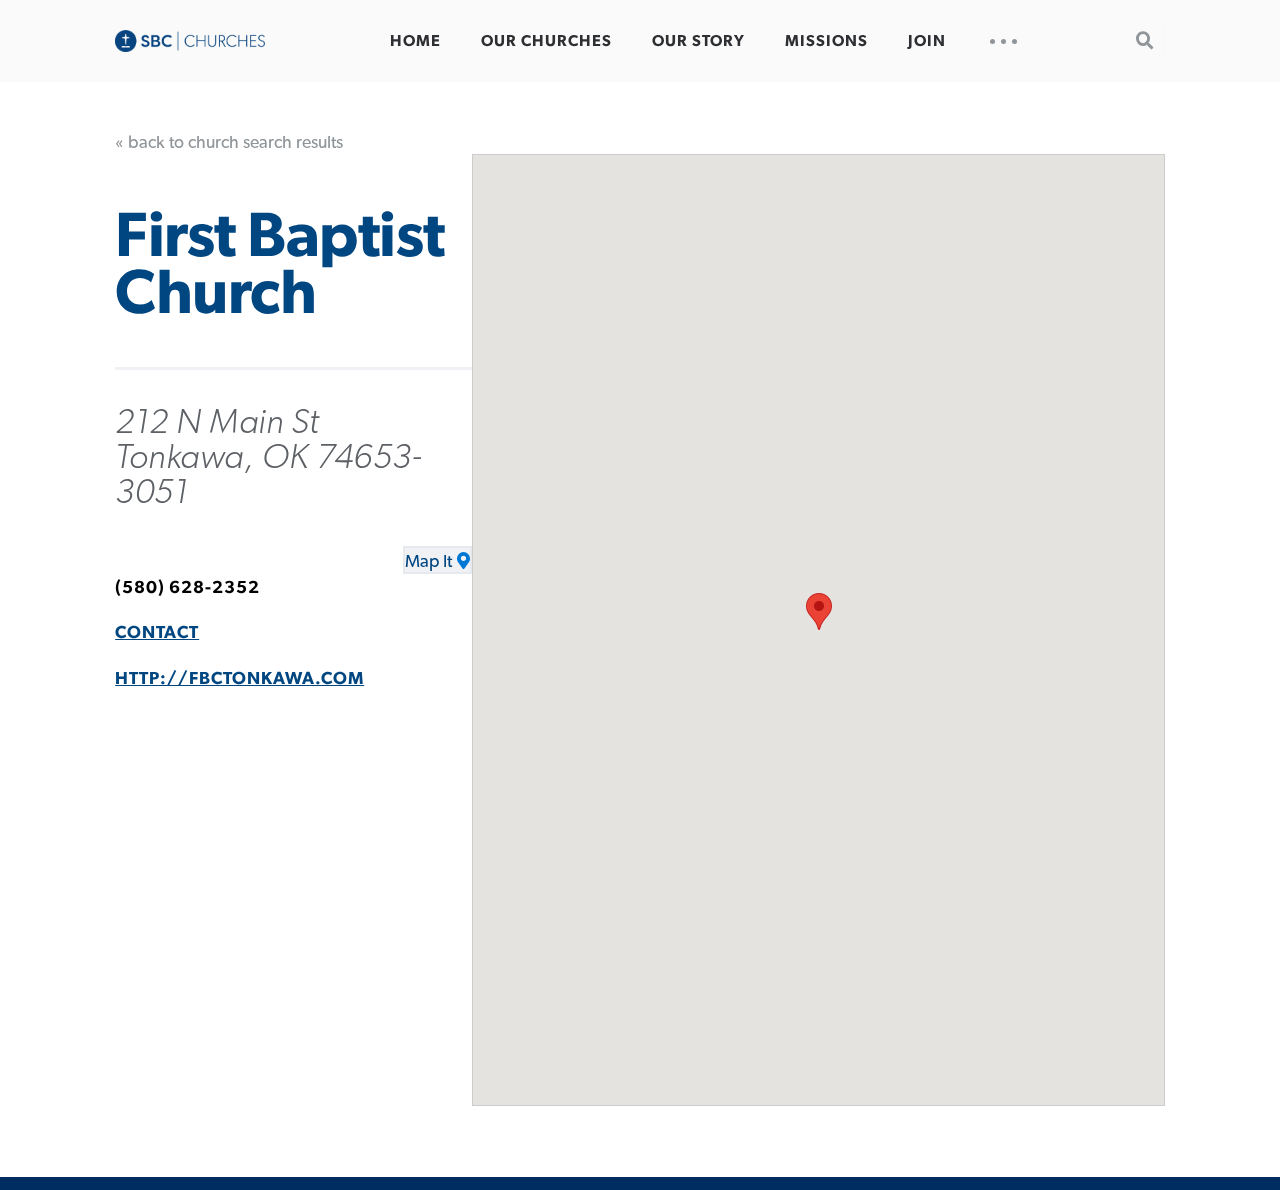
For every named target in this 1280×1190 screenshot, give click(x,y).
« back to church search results (229, 143)
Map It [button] (428, 562)
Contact (157, 633)
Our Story (698, 41)
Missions (826, 41)
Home (415, 41)
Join (927, 41)
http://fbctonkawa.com (239, 679)
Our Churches (546, 41)
